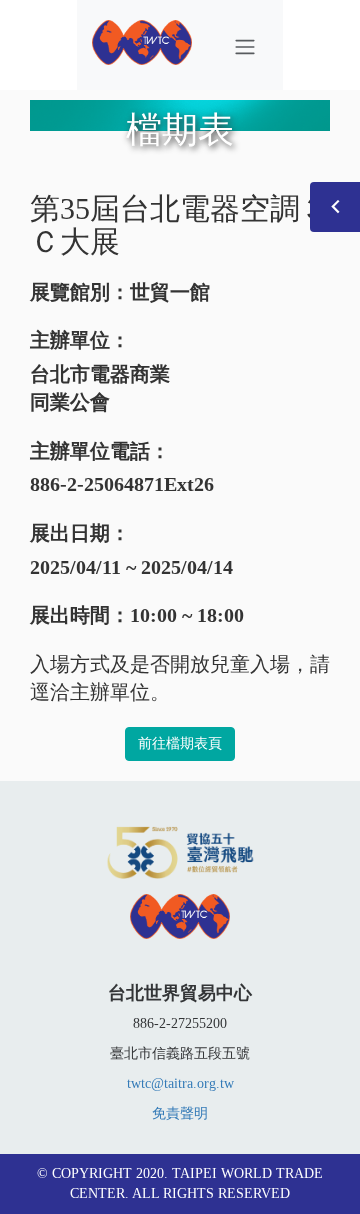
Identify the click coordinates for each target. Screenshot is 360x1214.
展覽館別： (80, 292)
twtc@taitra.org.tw (180, 1083)
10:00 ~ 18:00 (187, 615)
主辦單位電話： (100, 451)
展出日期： (80, 533)
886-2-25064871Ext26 (122, 484)
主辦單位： (80, 340)
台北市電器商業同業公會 (100, 388)
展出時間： (80, 615)
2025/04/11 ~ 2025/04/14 (131, 567)
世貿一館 (170, 292)
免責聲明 (180, 1113)
